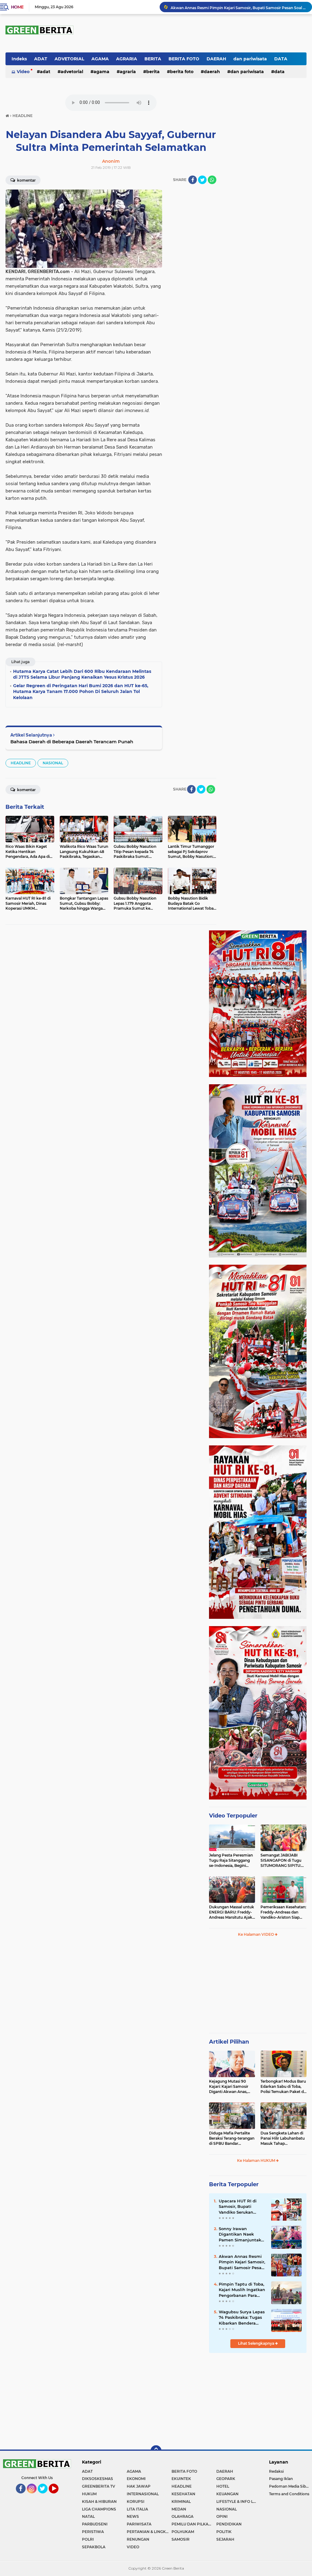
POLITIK (224, 2532)
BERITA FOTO (184, 59)
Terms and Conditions (289, 2494)
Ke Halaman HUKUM (257, 2160)
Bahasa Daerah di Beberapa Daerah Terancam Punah (72, 742)
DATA (281, 59)
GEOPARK (226, 2479)
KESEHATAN (183, 2494)
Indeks (19, 59)
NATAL (88, 2516)
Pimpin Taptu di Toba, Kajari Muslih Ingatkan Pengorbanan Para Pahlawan (242, 2290)
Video (23, 72)
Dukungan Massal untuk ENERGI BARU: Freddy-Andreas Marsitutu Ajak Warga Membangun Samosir (232, 1912)
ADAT (41, 59)
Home (17, 7)
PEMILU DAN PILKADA (193, 2524)
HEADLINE (21, 763)
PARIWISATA (139, 2524)
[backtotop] (156, 2451)
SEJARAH (225, 2539)
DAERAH (216, 59)
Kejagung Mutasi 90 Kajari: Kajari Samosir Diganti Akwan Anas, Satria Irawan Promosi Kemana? (230, 2087)
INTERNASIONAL (143, 2494)
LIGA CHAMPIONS (99, 2509)
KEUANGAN (227, 2494)
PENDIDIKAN (229, 2524)
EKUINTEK (181, 2479)
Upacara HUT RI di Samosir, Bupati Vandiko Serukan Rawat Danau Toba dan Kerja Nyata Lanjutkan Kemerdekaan (238, 2207)
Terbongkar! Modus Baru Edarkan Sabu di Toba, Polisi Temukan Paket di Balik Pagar (283, 2087)
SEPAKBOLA (94, 2547)
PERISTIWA (93, 2532)
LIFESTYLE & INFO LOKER (239, 2501)
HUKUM (89, 2494)
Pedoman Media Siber (289, 2486)
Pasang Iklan (281, 2479)
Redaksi (276, 2471)
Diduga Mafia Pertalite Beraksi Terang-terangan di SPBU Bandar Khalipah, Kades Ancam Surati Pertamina (232, 2138)
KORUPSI (136, 2501)
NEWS (133, 2516)
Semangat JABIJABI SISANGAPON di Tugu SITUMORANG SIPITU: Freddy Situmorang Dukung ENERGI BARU (282, 1860)
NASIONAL (53, 763)
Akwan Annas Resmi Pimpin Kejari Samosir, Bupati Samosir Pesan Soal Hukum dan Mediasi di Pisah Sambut (239, 7)
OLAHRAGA (183, 2516)
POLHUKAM (183, 2532)
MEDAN (179, 2509)
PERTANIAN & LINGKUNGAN (149, 2532)
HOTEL (223, 2486)
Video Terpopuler (233, 1816)
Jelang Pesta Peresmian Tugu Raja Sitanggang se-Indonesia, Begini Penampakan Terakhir (231, 1860)
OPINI (222, 2516)
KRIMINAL (181, 2501)
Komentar (26, 180)
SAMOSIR (181, 2539)
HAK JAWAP (139, 2486)
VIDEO (133, 2547)
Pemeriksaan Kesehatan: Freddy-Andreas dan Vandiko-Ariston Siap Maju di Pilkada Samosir (283, 1912)
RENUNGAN (138, 2539)
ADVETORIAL (69, 59)
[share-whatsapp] (212, 180)
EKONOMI (136, 2479)
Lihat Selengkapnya (257, 2343)
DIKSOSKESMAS (97, 2479)
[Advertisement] (258, 1988)
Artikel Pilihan (229, 2042)
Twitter (45, 2496)
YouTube (58, 2496)
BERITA (153, 59)
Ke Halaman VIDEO (256, 1934)
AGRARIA (127, 59)
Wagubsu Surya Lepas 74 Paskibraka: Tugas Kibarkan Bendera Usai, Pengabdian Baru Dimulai (242, 2318)
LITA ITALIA (137, 2509)
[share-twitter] (202, 180)
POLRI (88, 2539)
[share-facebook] (193, 180)
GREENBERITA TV (99, 2486)
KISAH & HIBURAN (99, 2501)
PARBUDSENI (95, 2524)
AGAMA (100, 59)
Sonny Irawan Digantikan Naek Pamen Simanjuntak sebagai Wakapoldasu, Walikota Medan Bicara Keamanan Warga (242, 2234)
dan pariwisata (250, 59)
